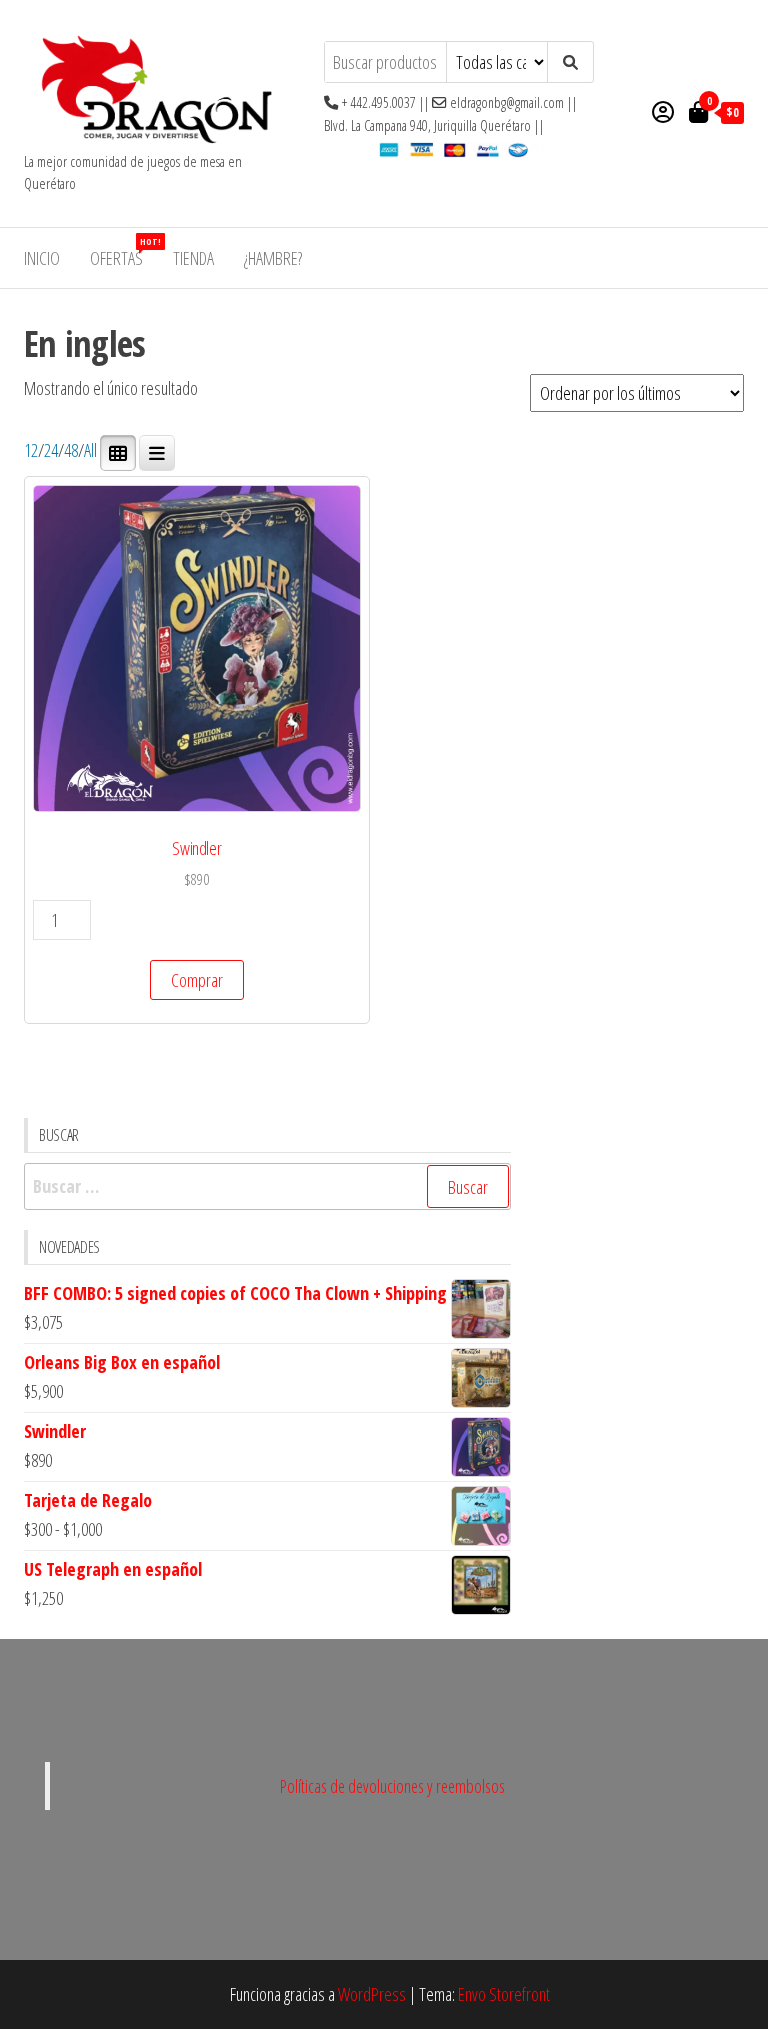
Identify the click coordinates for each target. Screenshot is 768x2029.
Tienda (193, 258)
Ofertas (124, 252)
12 (31, 451)
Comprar (197, 980)
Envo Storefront (504, 1994)
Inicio (42, 258)
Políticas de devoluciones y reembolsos (392, 1786)
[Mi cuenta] (663, 111)
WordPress (372, 1994)
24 (51, 451)
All (90, 451)
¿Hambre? (273, 258)
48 (71, 451)
